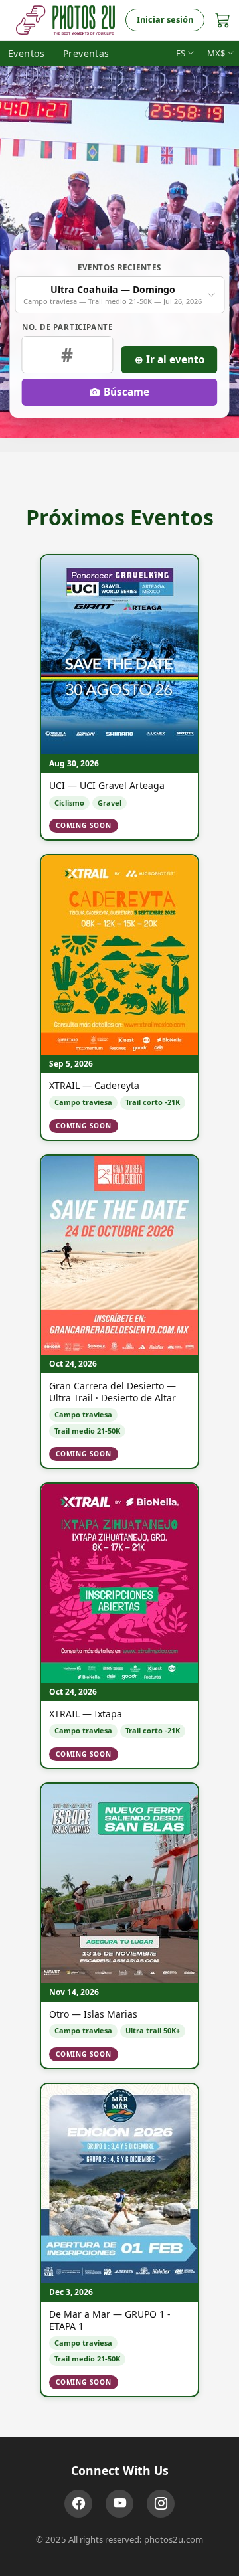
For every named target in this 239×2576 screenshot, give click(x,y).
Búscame (126, 392)
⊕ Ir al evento (170, 359)
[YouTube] (119, 2504)
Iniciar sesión (165, 19)
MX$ (216, 53)
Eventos (26, 53)
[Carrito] (223, 20)
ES (181, 53)
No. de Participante (67, 327)
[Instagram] (161, 2504)
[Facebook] (78, 2504)
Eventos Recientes (119, 267)
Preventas (86, 53)
